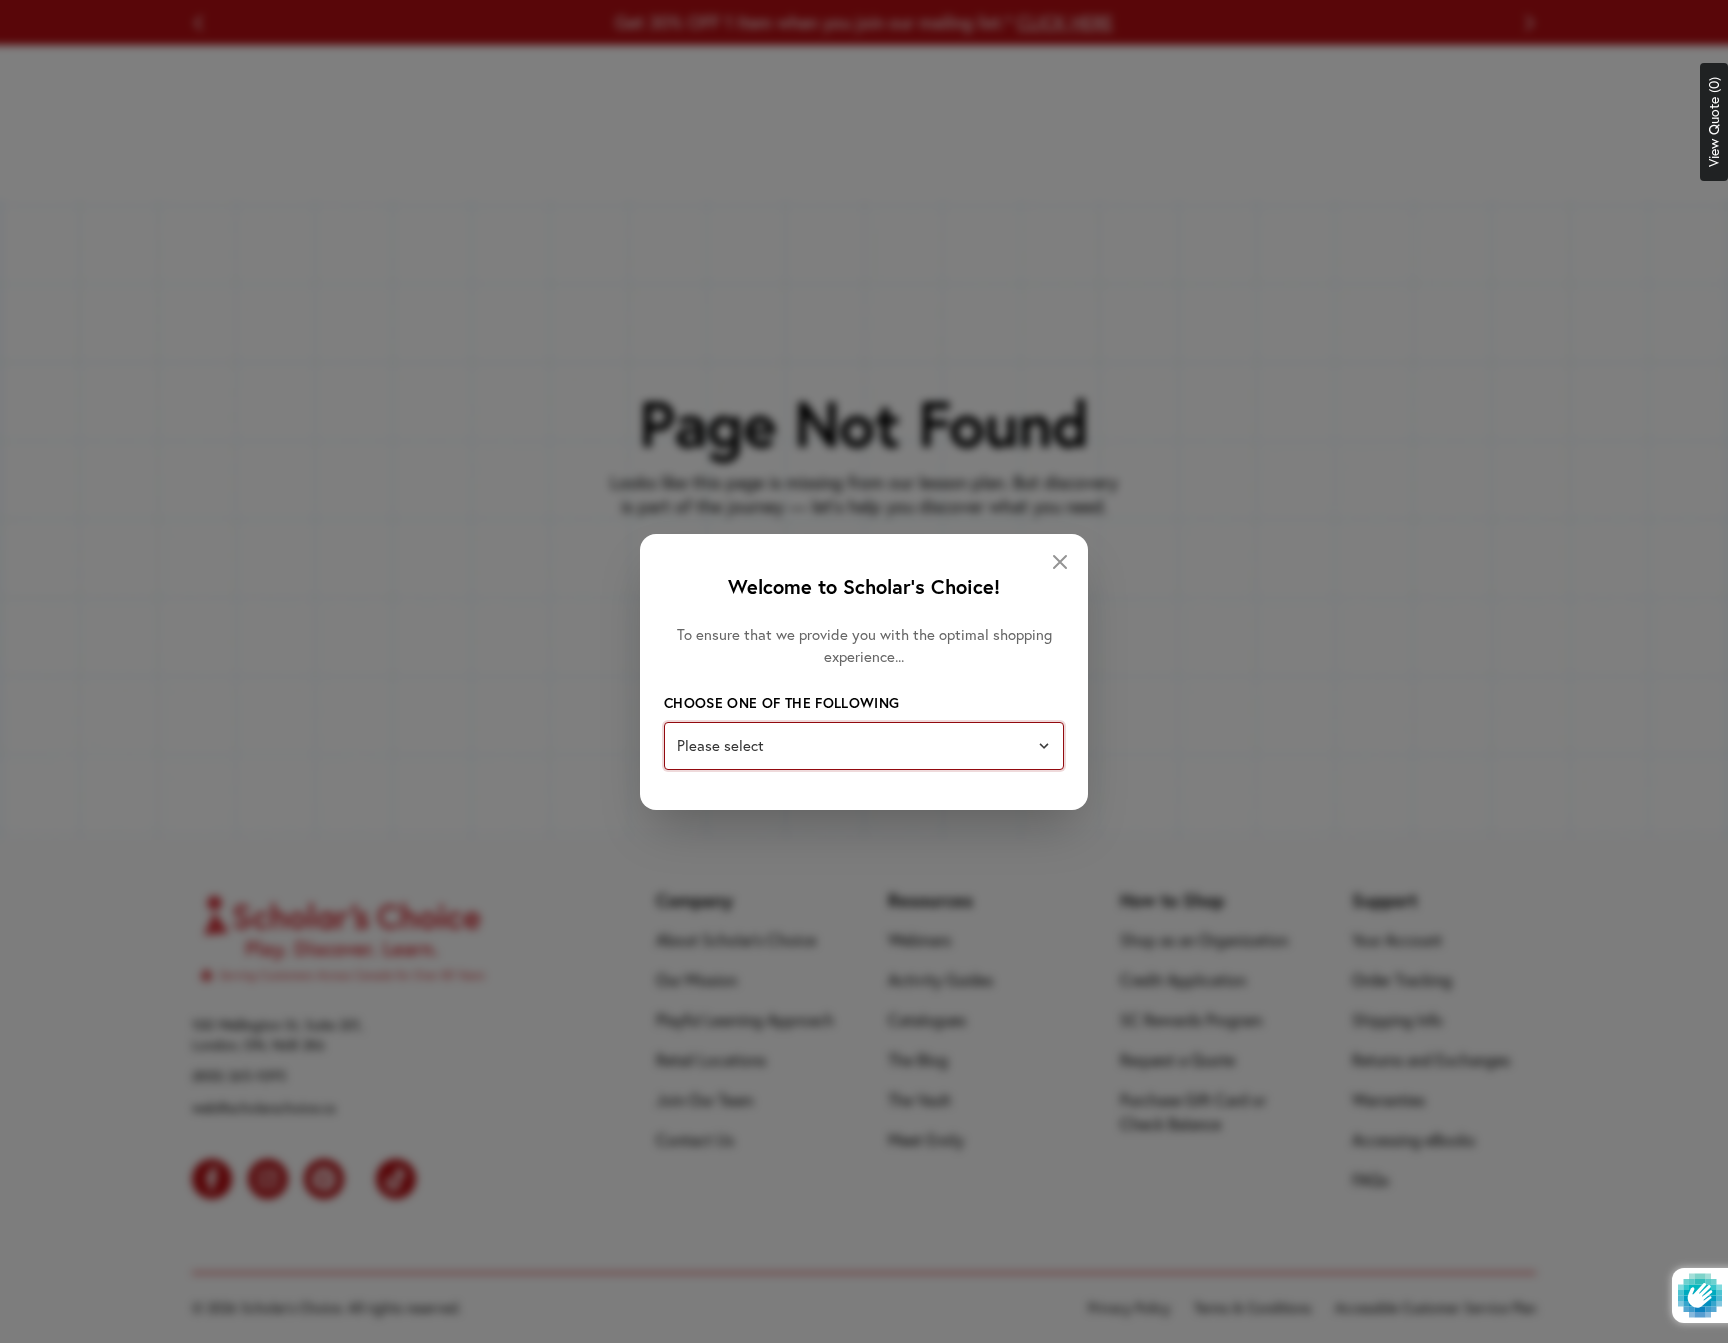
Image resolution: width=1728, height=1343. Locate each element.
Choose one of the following (781, 703)
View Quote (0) (1714, 122)
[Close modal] (1060, 562)
